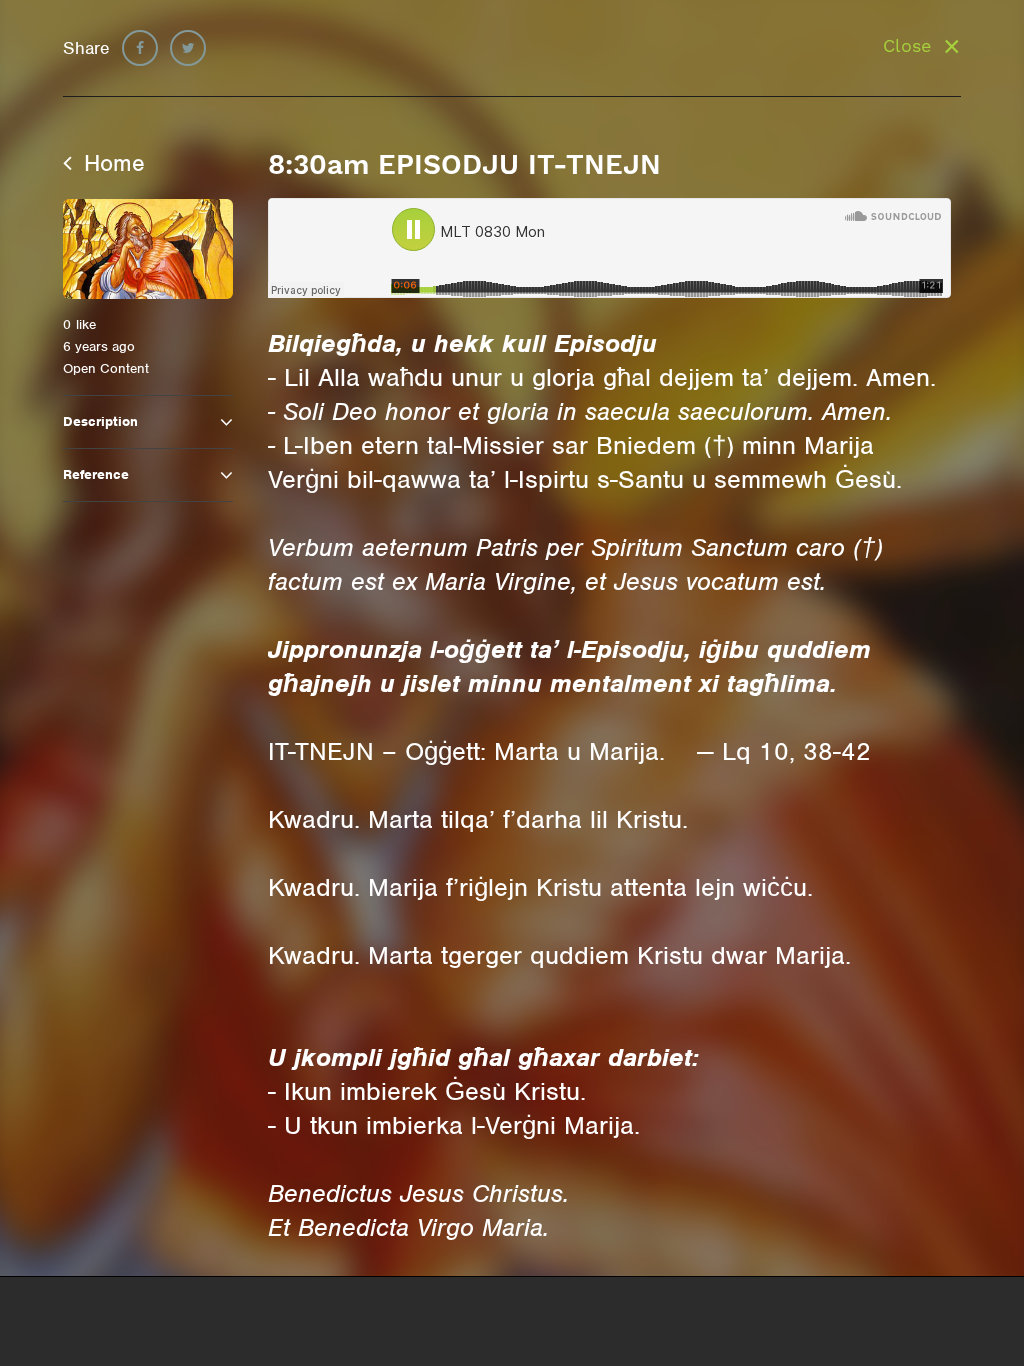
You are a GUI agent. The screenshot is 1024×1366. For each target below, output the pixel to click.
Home (111, 163)
